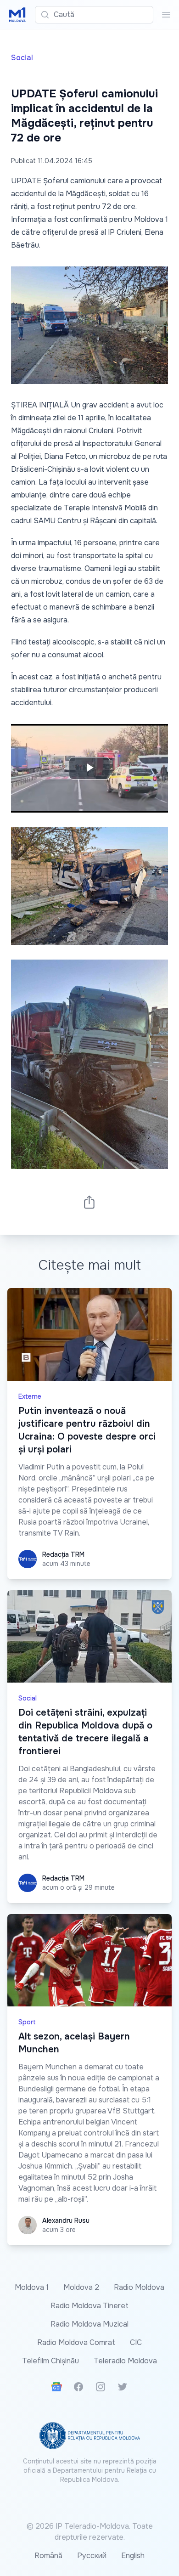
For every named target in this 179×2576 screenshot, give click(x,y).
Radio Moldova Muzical (89, 2324)
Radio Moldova (139, 2287)
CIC (136, 2342)
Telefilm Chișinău (50, 2361)
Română (48, 2556)
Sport (27, 2022)
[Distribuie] (89, 1202)
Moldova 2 (81, 2287)
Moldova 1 (32, 2287)
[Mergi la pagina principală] (17, 15)
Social (22, 58)
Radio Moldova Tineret (89, 2306)
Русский (92, 2556)
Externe (30, 1396)
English (133, 2556)
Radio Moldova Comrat (76, 2342)
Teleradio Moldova (125, 2361)
